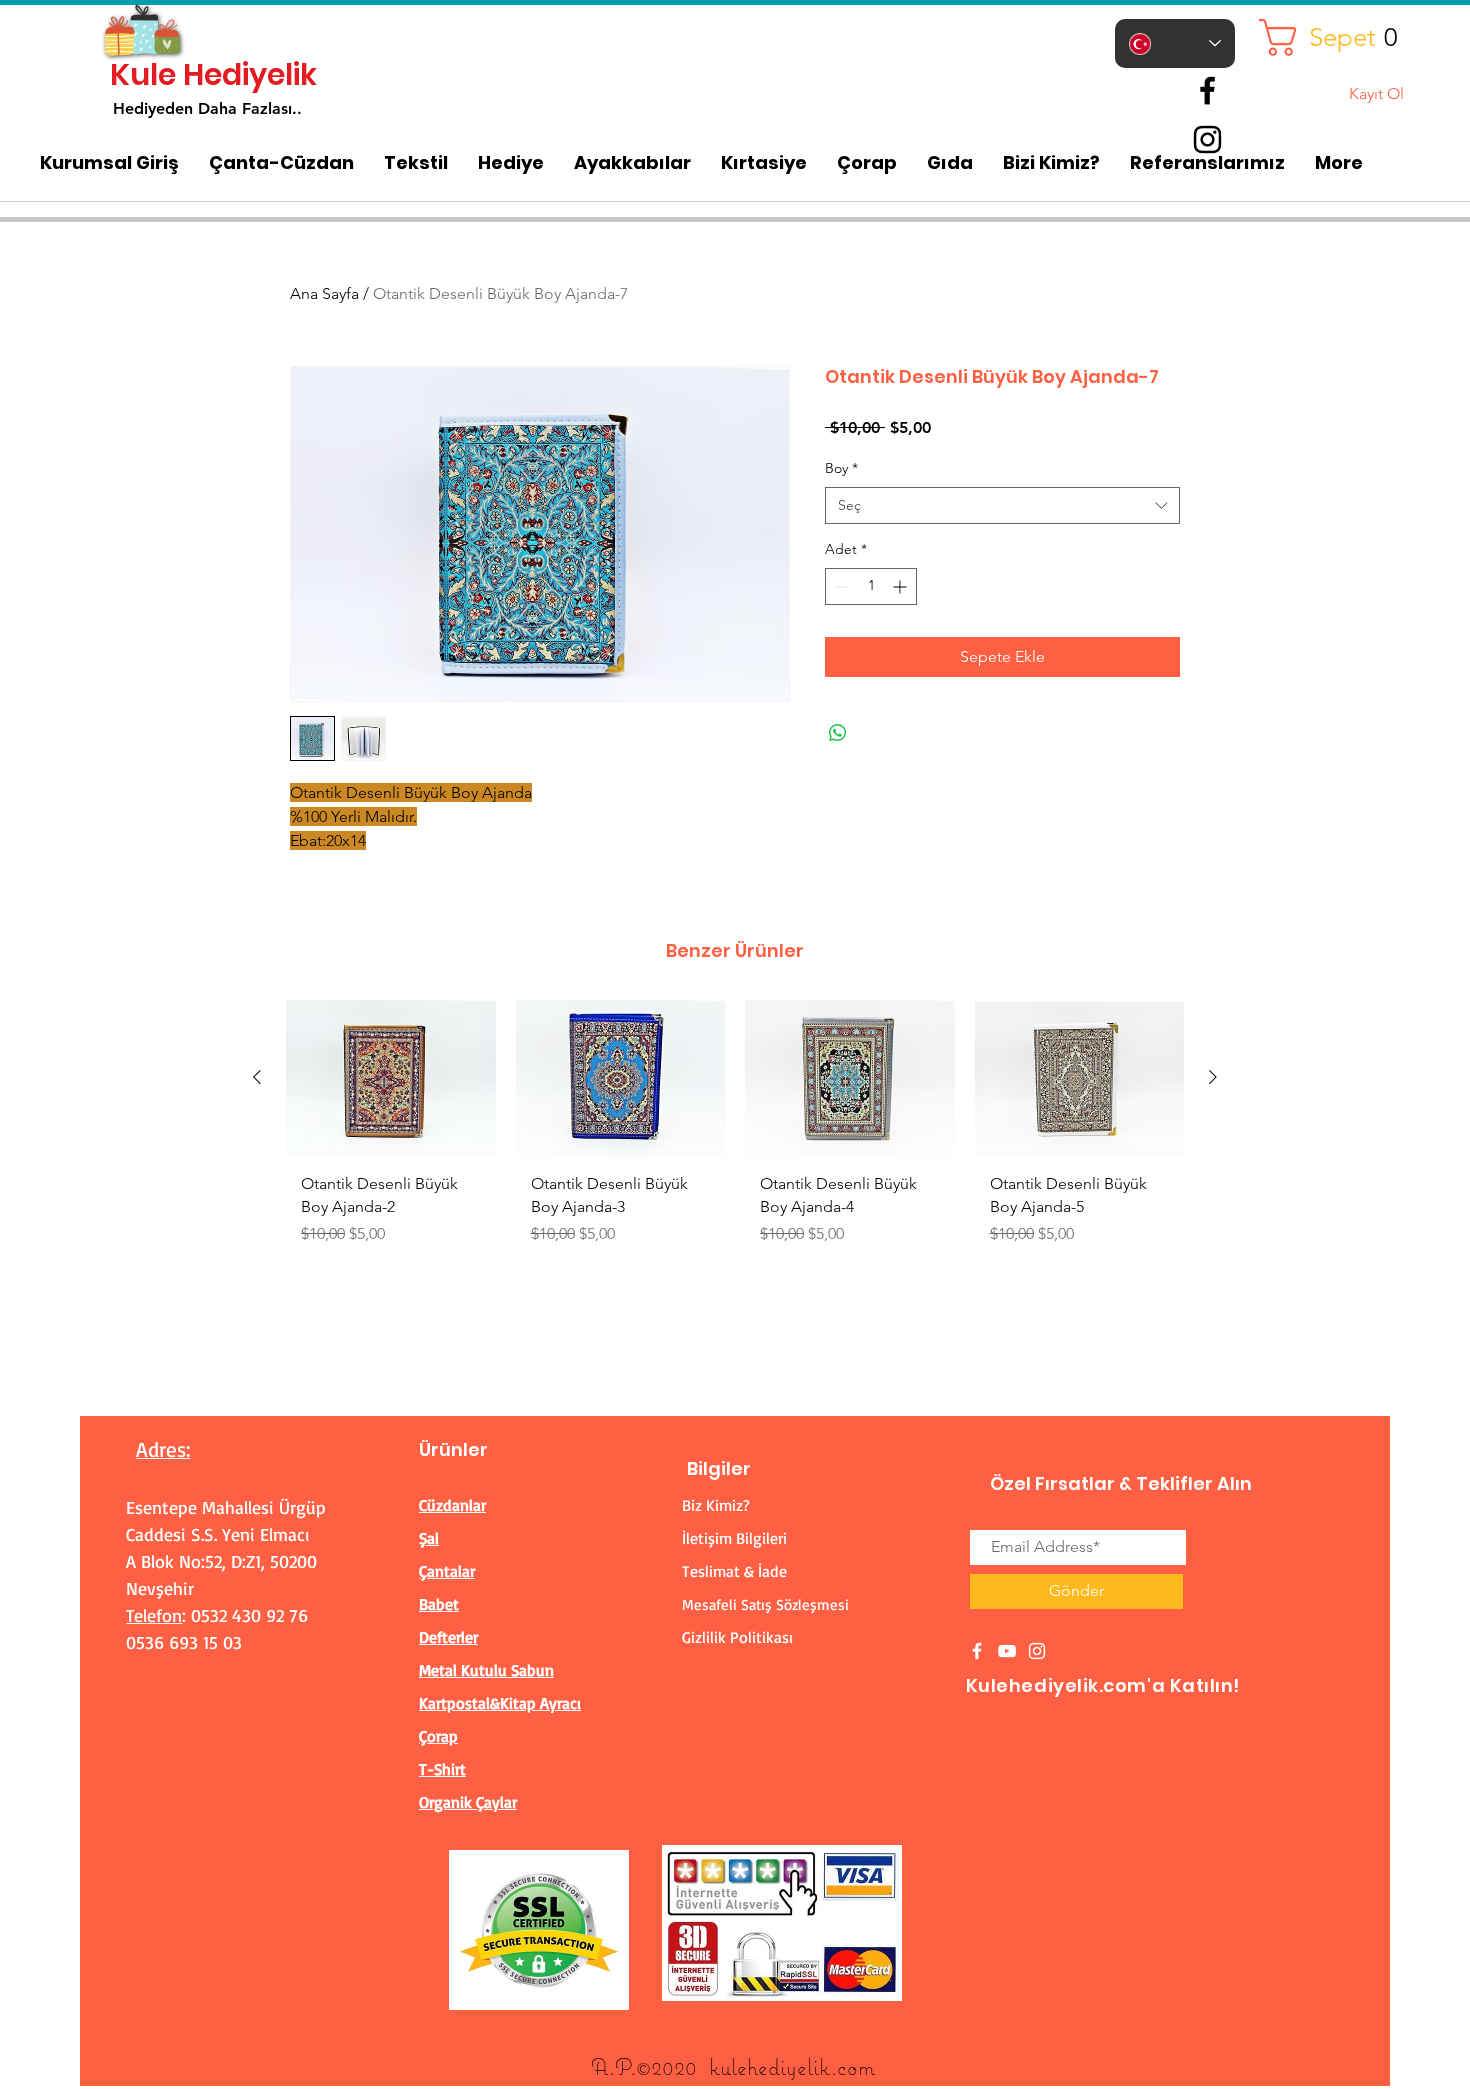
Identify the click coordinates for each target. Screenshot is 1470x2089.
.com (853, 2066)
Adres (161, 1449)
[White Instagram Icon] (1037, 1651)
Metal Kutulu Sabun (486, 1670)
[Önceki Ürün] (257, 1077)
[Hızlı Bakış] (391, 1078)
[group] (735, 1130)
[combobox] (1002, 506)
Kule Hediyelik (213, 74)
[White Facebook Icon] (977, 1651)
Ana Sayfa (324, 293)
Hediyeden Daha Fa (186, 108)
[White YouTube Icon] (1007, 1651)
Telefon (154, 1615)
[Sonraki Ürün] (1213, 1077)
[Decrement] (840, 586)
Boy (841, 468)
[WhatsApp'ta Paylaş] (838, 733)
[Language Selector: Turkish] (1175, 43)
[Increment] (901, 586)
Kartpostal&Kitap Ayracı (500, 1703)
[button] (1336, 37)
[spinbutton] (871, 586)
